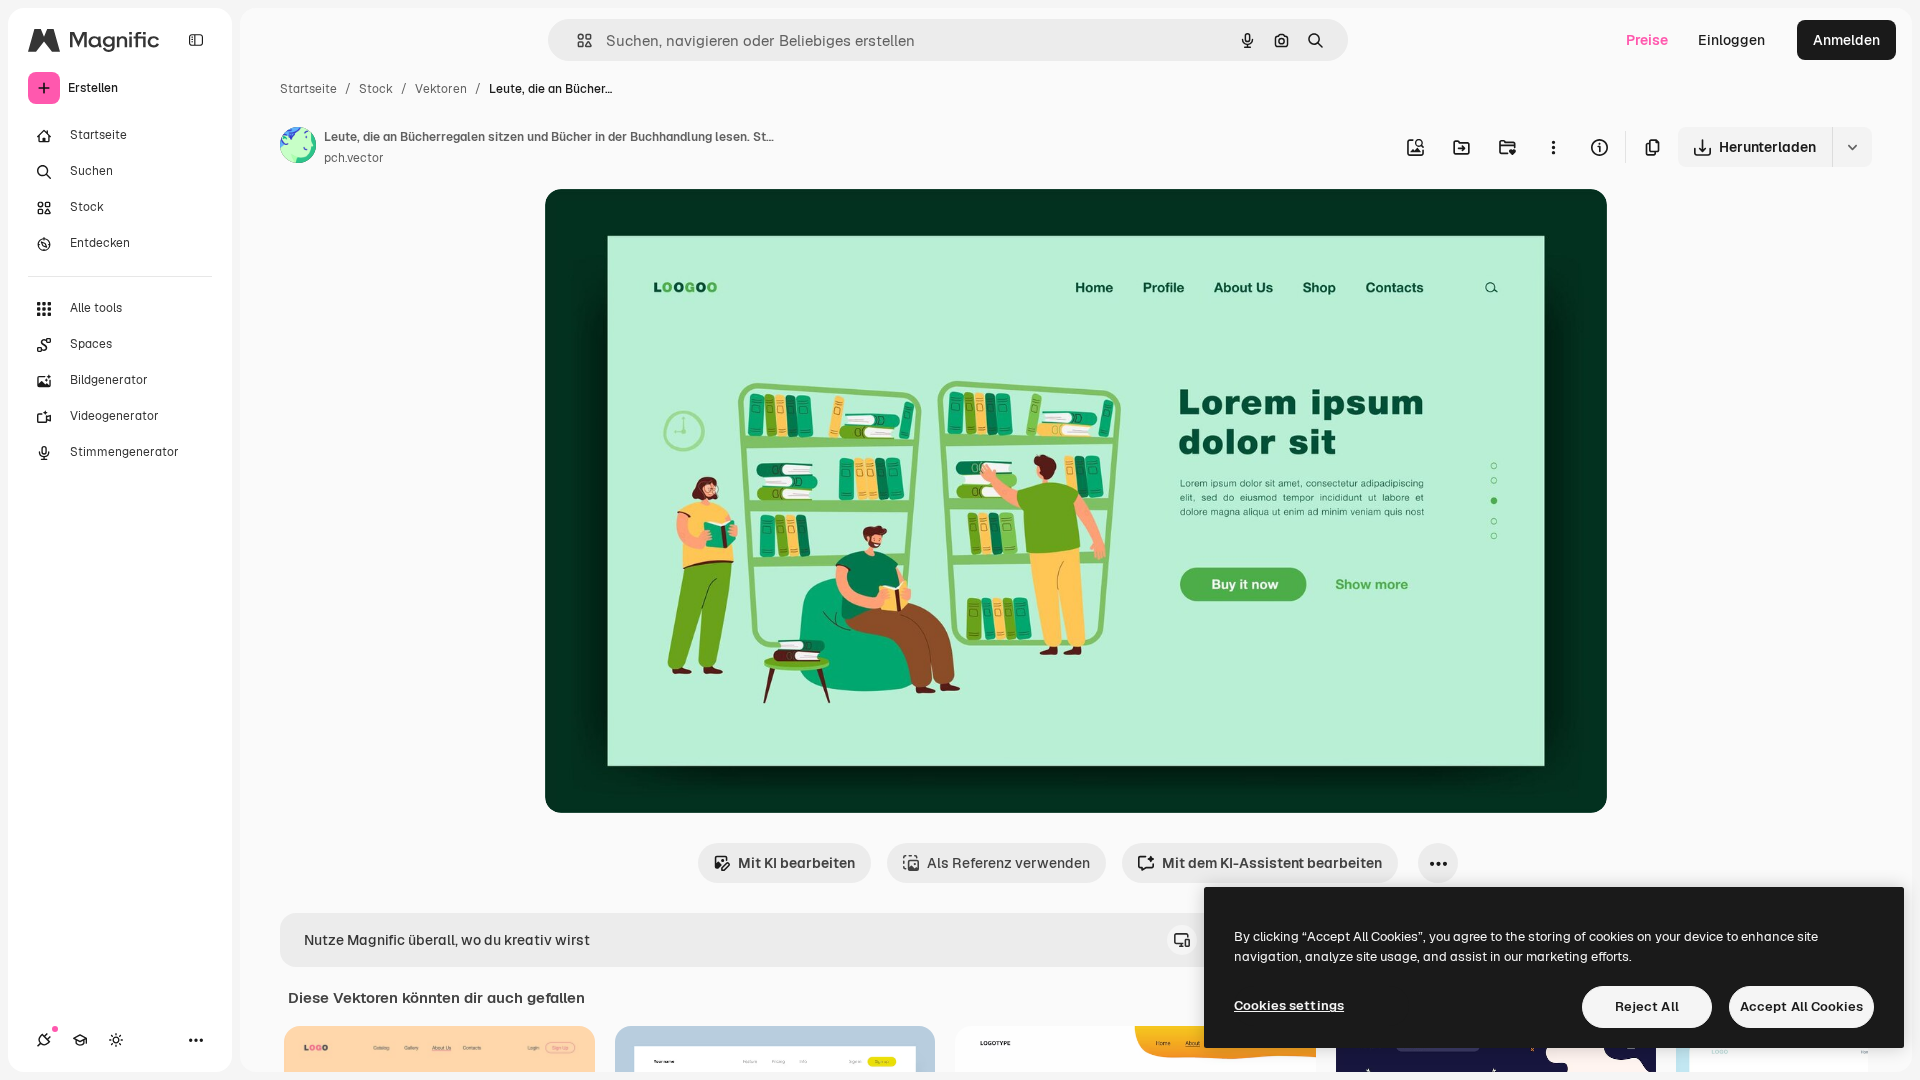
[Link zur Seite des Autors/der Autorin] (298, 148)
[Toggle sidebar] (196, 40)
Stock (376, 89)
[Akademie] (80, 1040)
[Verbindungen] (44, 1040)
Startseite (308, 89)
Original (673, 227)
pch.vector (354, 158)
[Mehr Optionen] (1553, 147)
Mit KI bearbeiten (796, 863)
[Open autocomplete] (576, 40)
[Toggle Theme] (116, 1040)
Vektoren (441, 89)
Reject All (1647, 1006)
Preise (1647, 40)
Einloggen (1731, 40)
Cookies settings (1289, 1005)
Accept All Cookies (1801, 1006)
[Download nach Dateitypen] (1852, 147)
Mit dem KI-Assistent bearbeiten (1272, 863)
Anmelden (1846, 40)
